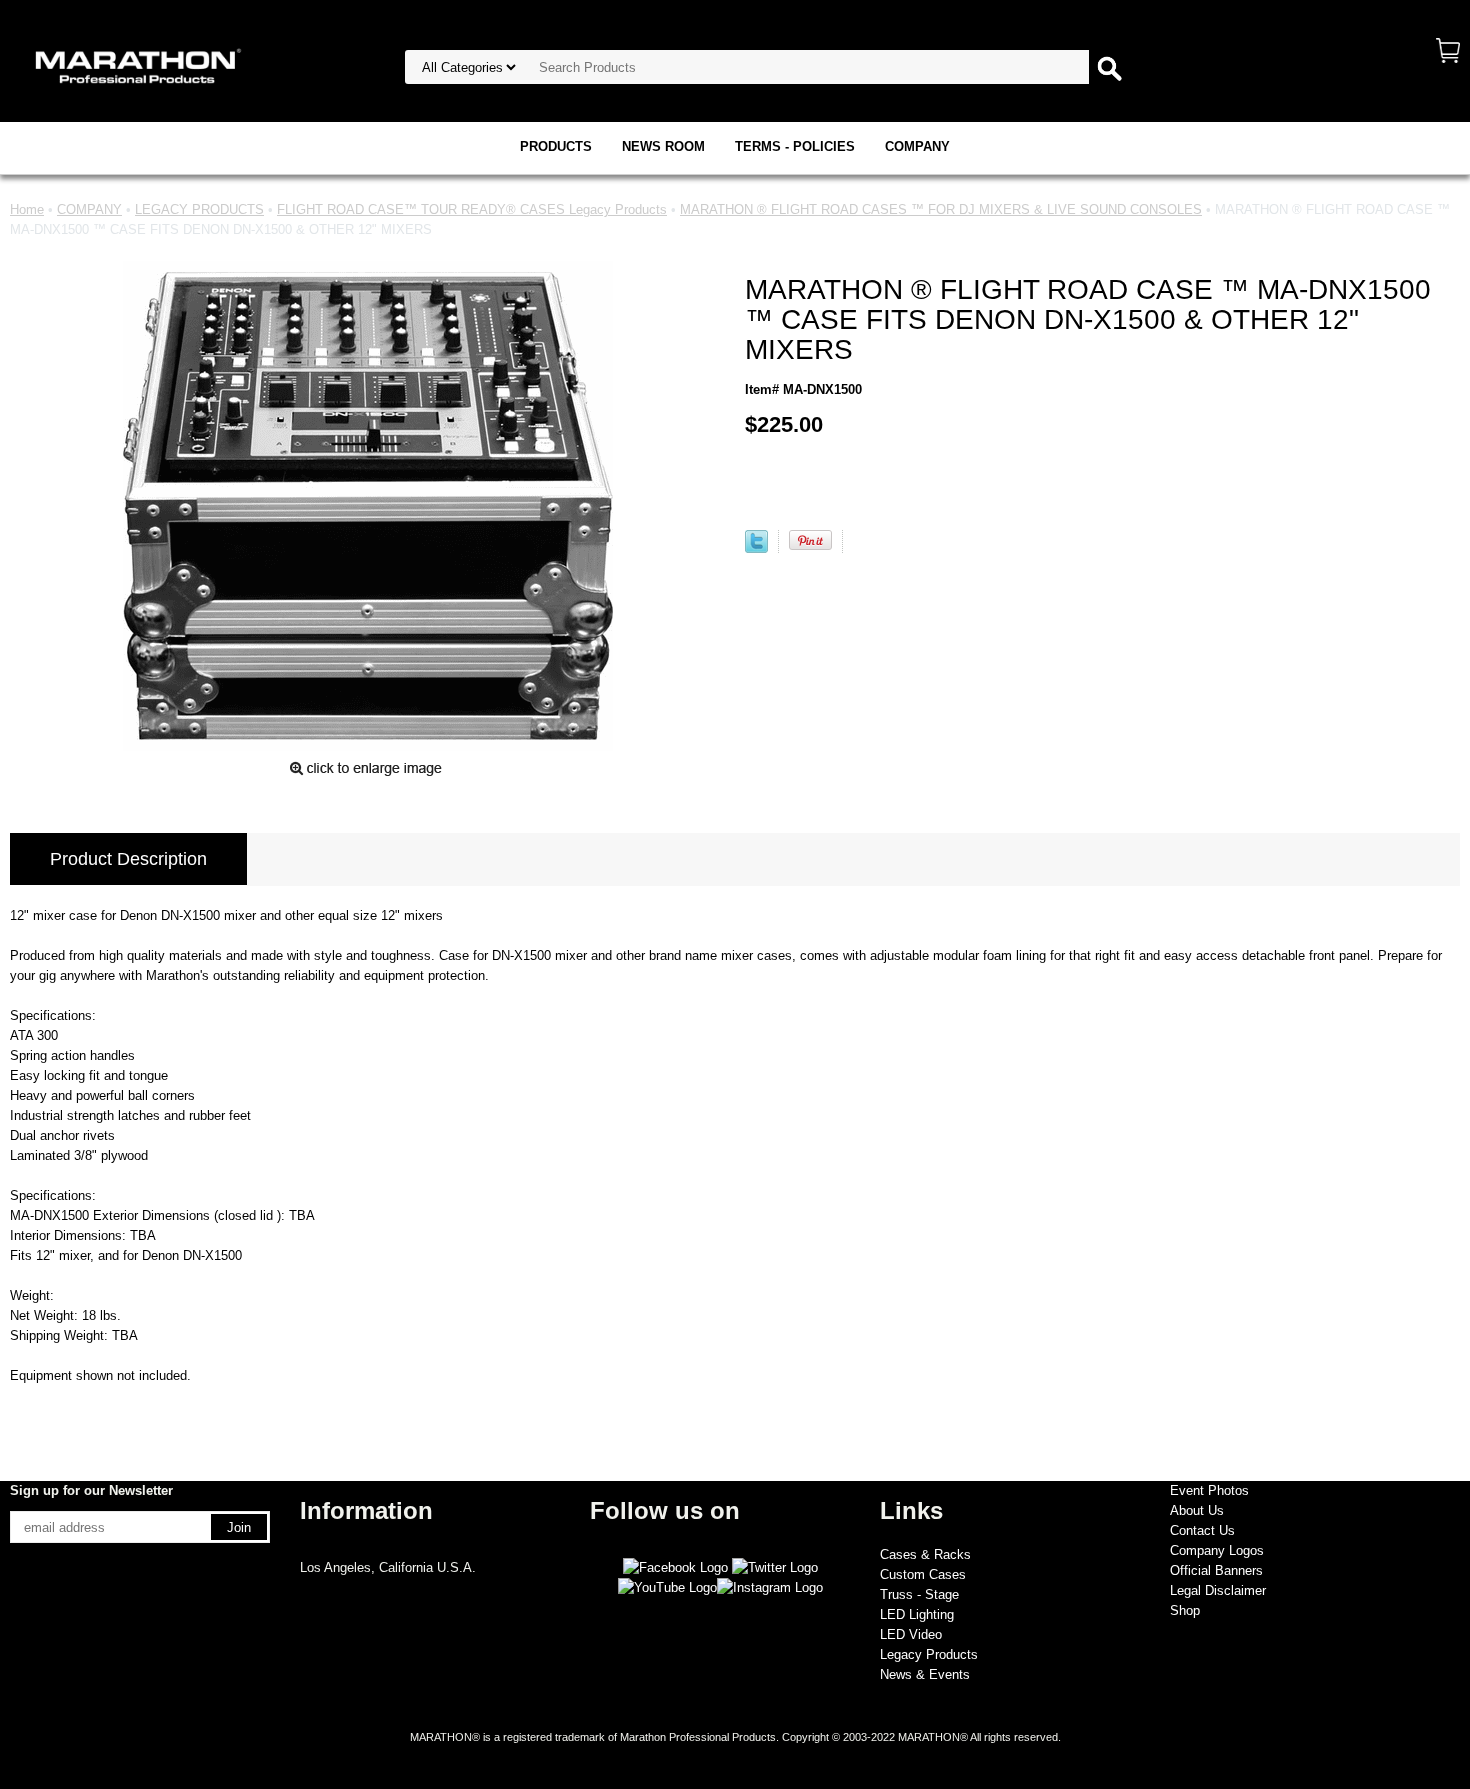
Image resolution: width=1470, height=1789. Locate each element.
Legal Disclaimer (1218, 1590)
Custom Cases (923, 1574)
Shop (1185, 1610)
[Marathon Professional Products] (135, 64)
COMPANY (917, 146)
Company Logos (1217, 1550)
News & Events (925, 1674)
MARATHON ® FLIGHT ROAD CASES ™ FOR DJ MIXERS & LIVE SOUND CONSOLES (941, 209)
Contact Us (1202, 1530)
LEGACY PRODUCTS (199, 209)
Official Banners (1216, 1570)
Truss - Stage (919, 1594)
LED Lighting (917, 1614)
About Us (1197, 1510)
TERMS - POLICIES (795, 146)
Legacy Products (929, 1654)
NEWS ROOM (663, 146)
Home (27, 209)
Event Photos (1209, 1490)
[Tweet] (756, 548)
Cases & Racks (925, 1554)
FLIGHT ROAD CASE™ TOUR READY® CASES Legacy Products (472, 209)
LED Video (911, 1634)
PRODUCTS (556, 146)
